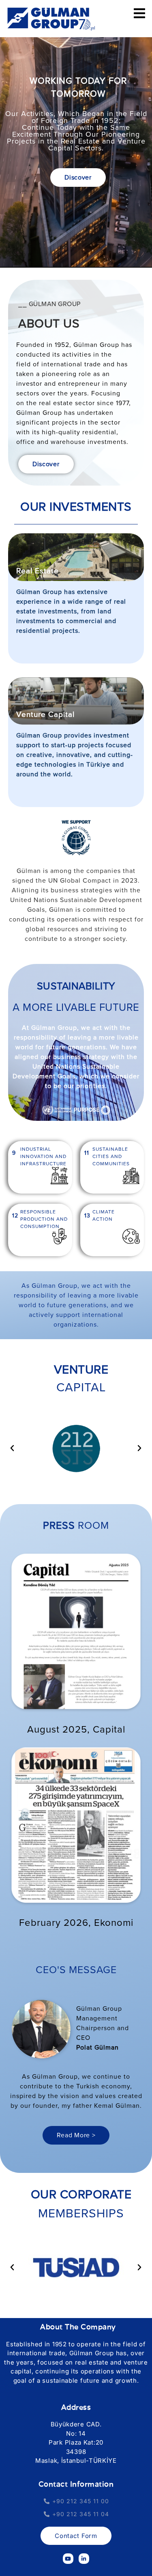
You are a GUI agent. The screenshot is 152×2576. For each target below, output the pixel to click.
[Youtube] (68, 2559)
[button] (12, 1448)
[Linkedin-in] (84, 2559)
